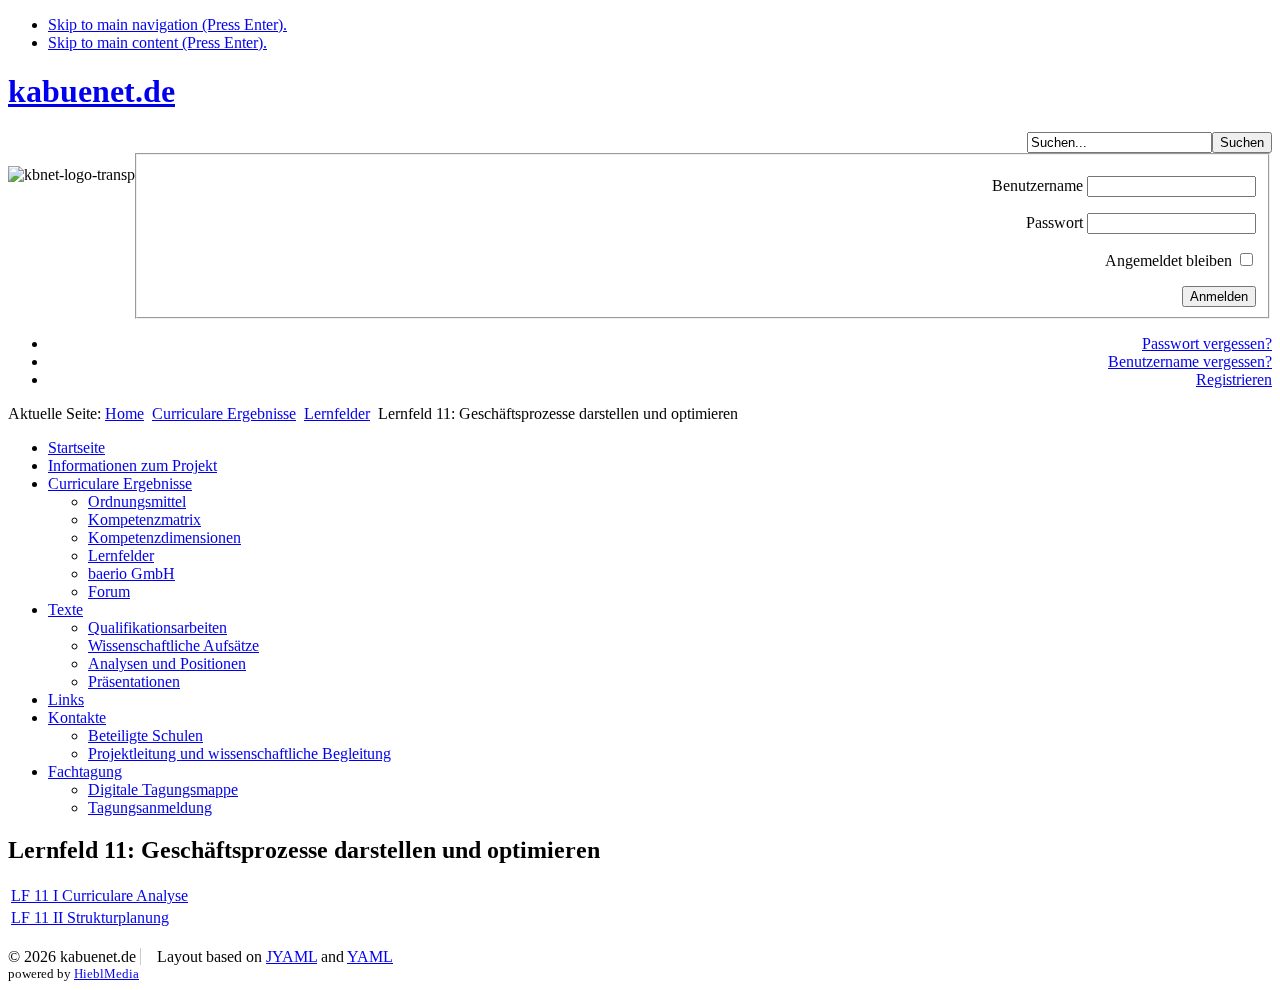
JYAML (291, 956)
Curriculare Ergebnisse (224, 413)
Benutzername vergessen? (1190, 361)
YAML (370, 956)
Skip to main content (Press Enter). (157, 42)
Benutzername (1037, 185)
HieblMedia (106, 973)
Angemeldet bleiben (1168, 260)
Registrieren (1234, 379)
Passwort (1054, 222)
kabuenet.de (91, 91)
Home (124, 413)
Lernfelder (337, 413)
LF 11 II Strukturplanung (90, 917)
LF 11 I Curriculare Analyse (99, 895)
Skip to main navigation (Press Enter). (167, 24)
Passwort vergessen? (1207, 343)
